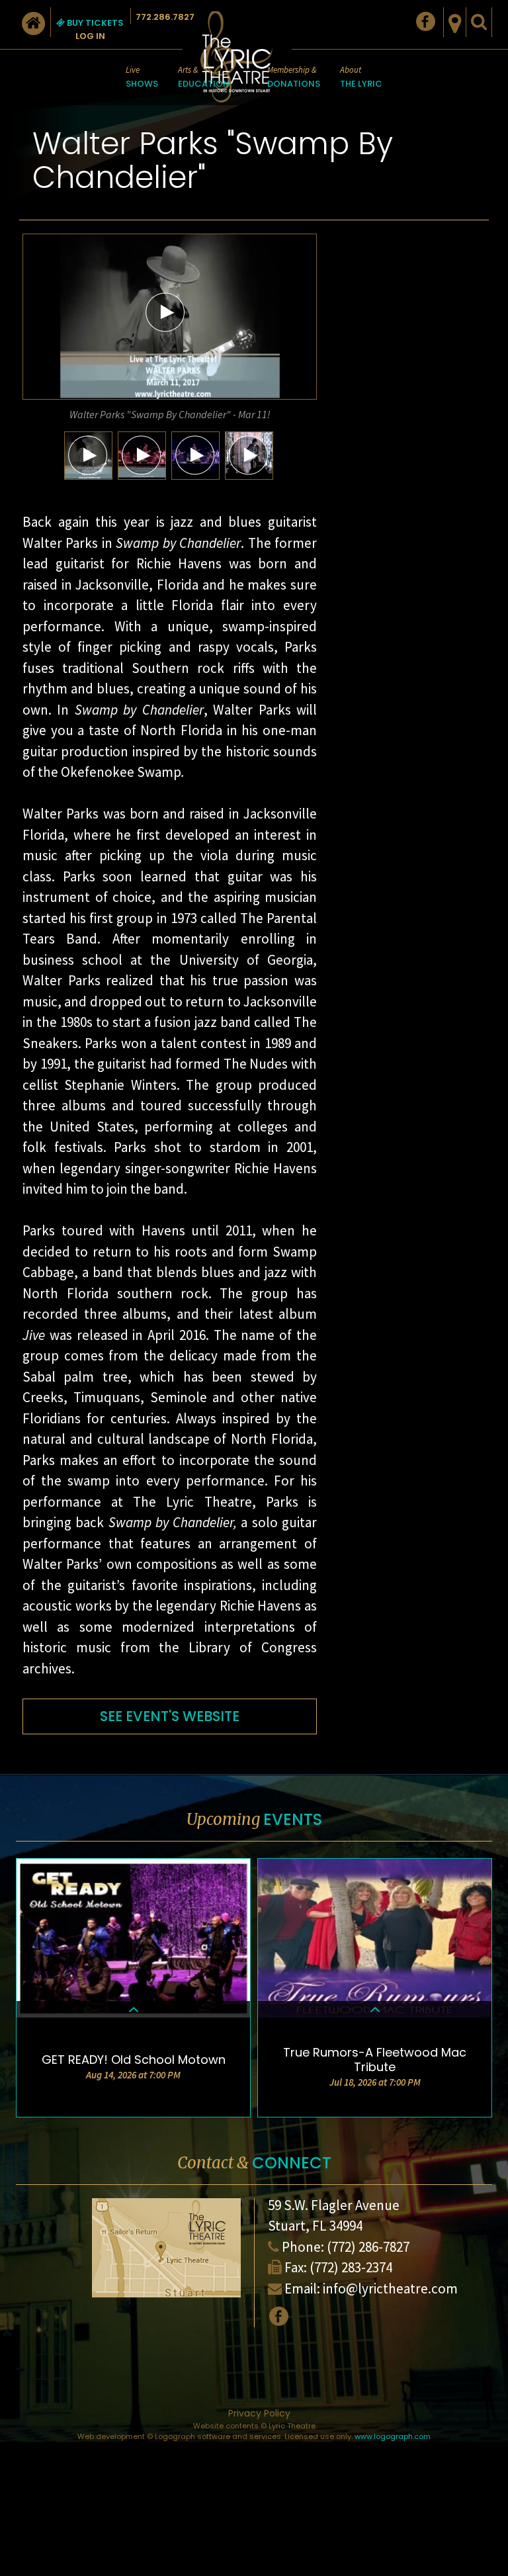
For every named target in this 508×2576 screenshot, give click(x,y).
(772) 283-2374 (351, 2267)
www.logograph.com (393, 2436)
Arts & (204, 77)
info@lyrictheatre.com (390, 2288)
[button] (165, 312)
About (361, 77)
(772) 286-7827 (368, 2247)
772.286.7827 (165, 17)
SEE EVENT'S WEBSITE (170, 1716)
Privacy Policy (259, 2413)
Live (142, 77)
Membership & (294, 77)
